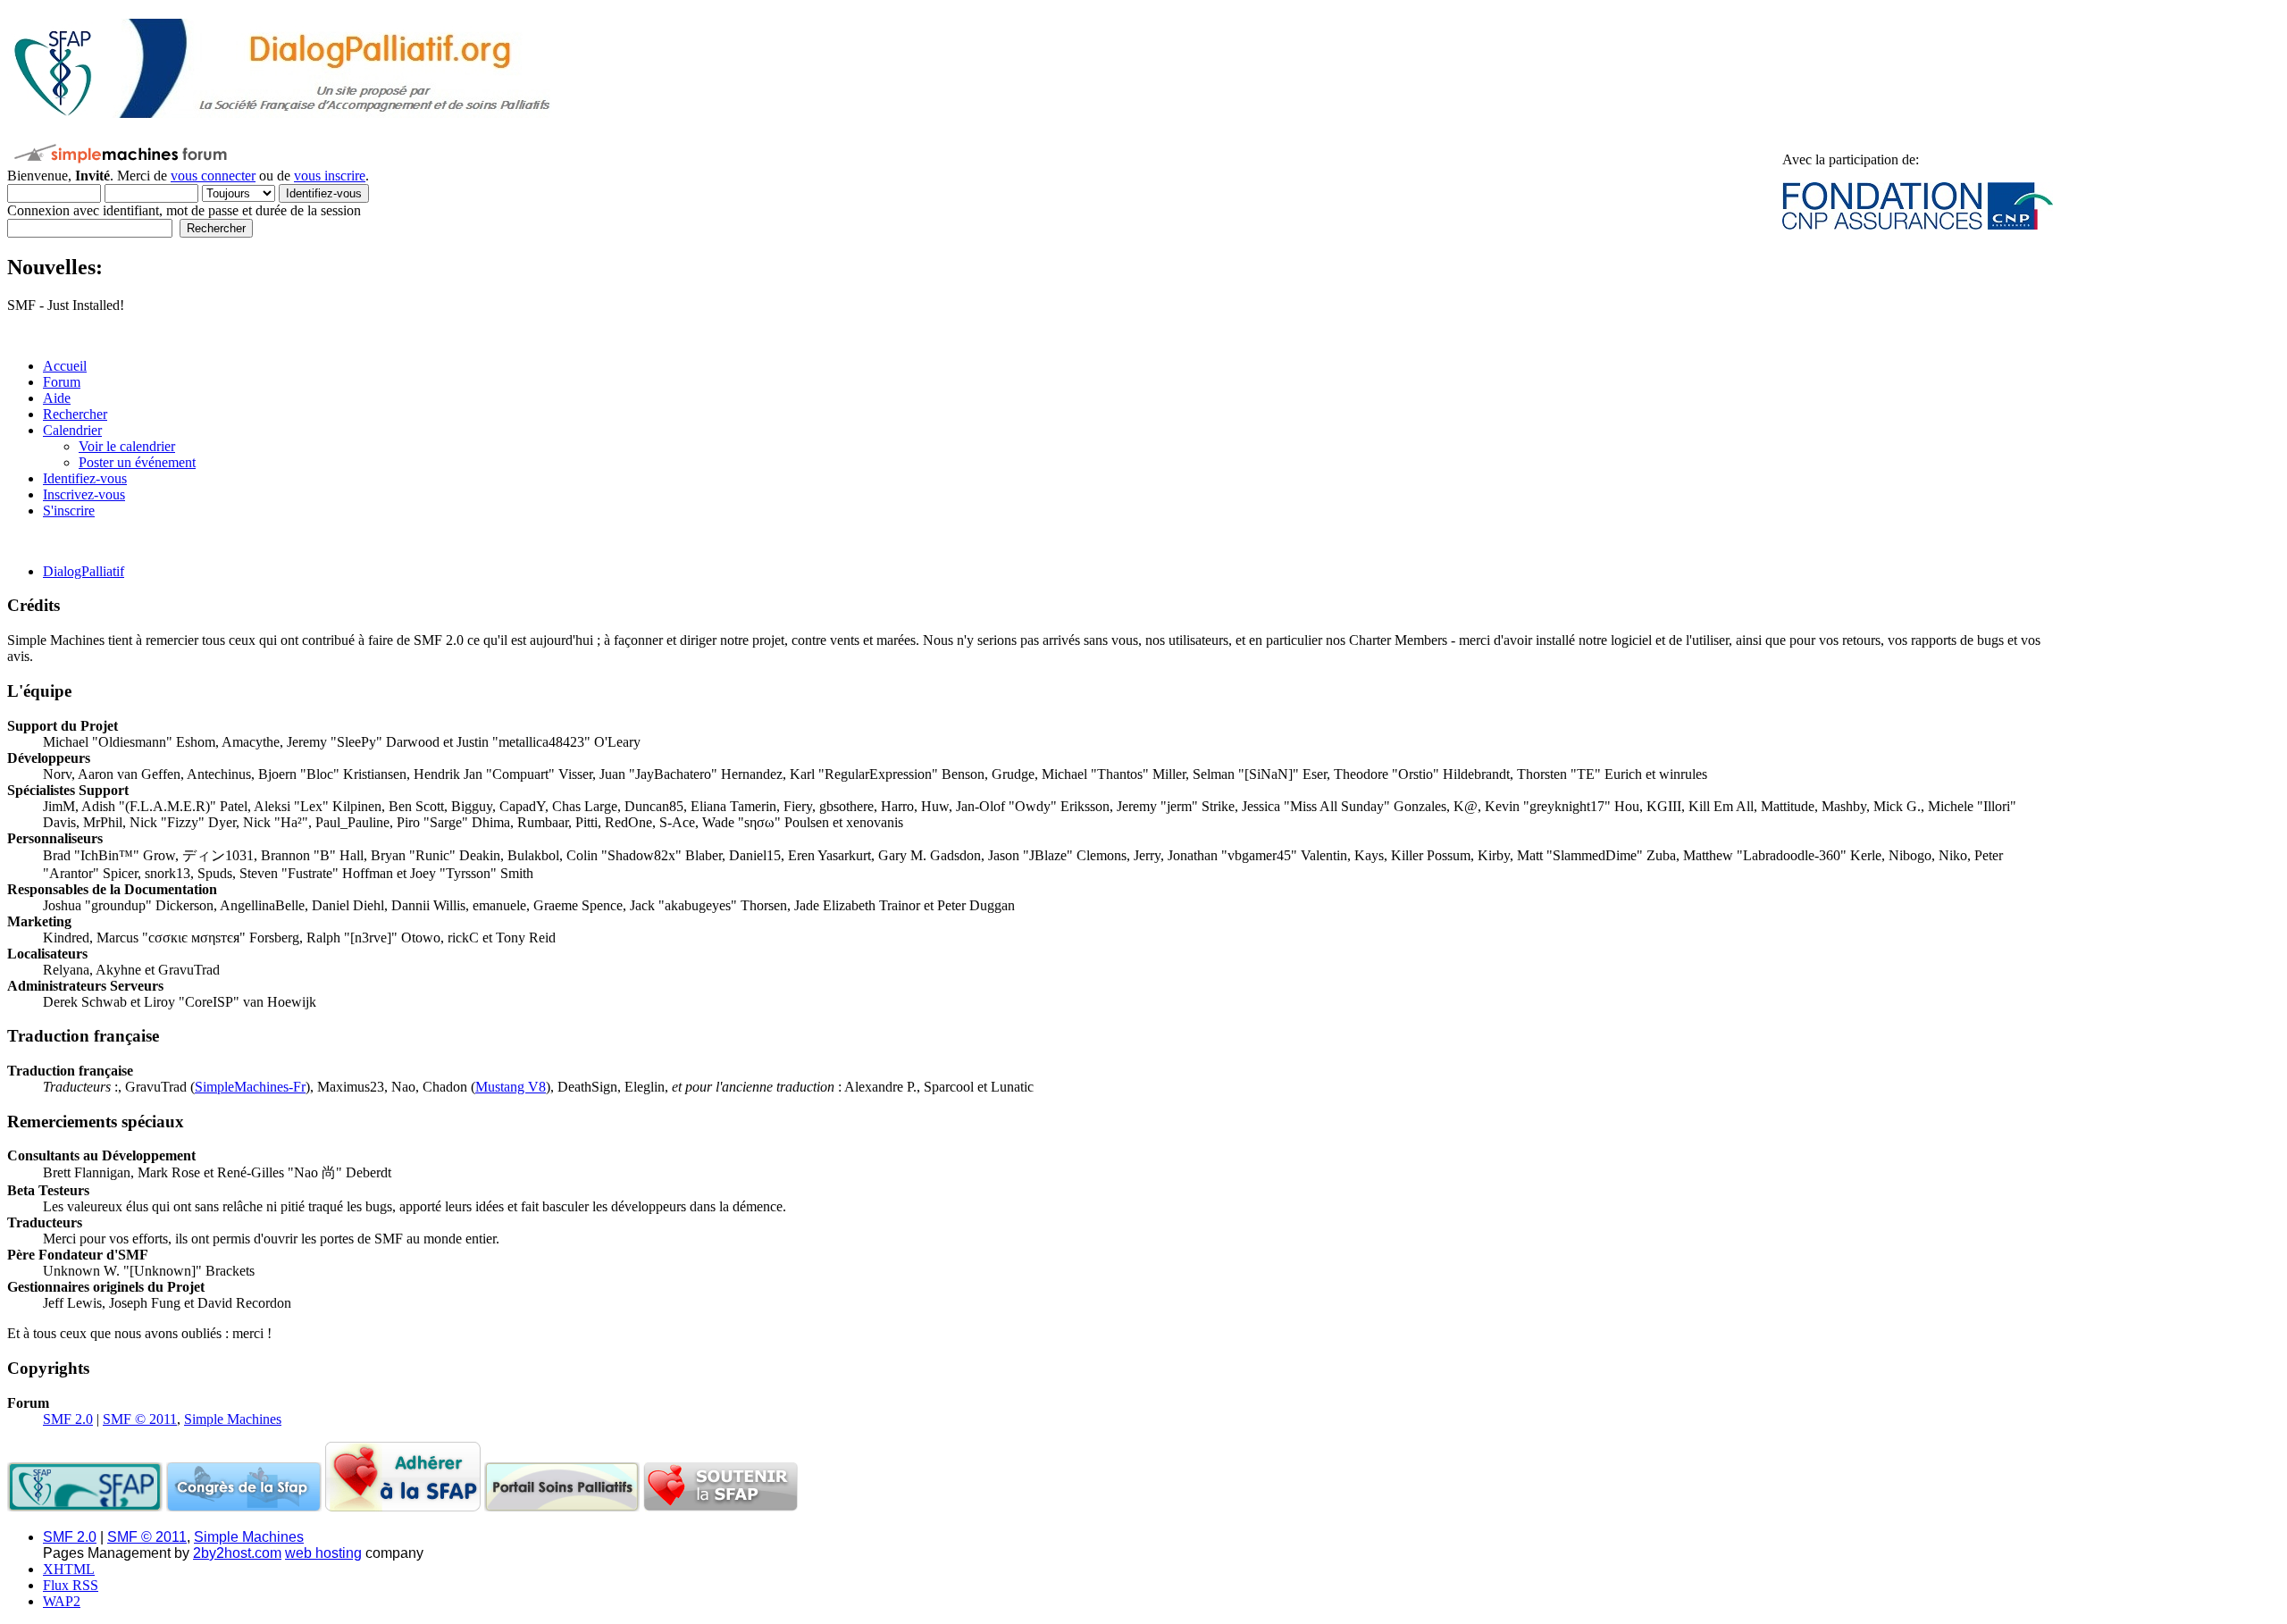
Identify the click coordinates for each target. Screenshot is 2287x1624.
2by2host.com (237, 1553)
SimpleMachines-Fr (250, 1087)
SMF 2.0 (68, 1419)
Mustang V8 (511, 1087)
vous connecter (213, 176)
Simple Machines (233, 1419)
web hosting (323, 1553)
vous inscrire (330, 176)
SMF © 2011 (140, 1419)
